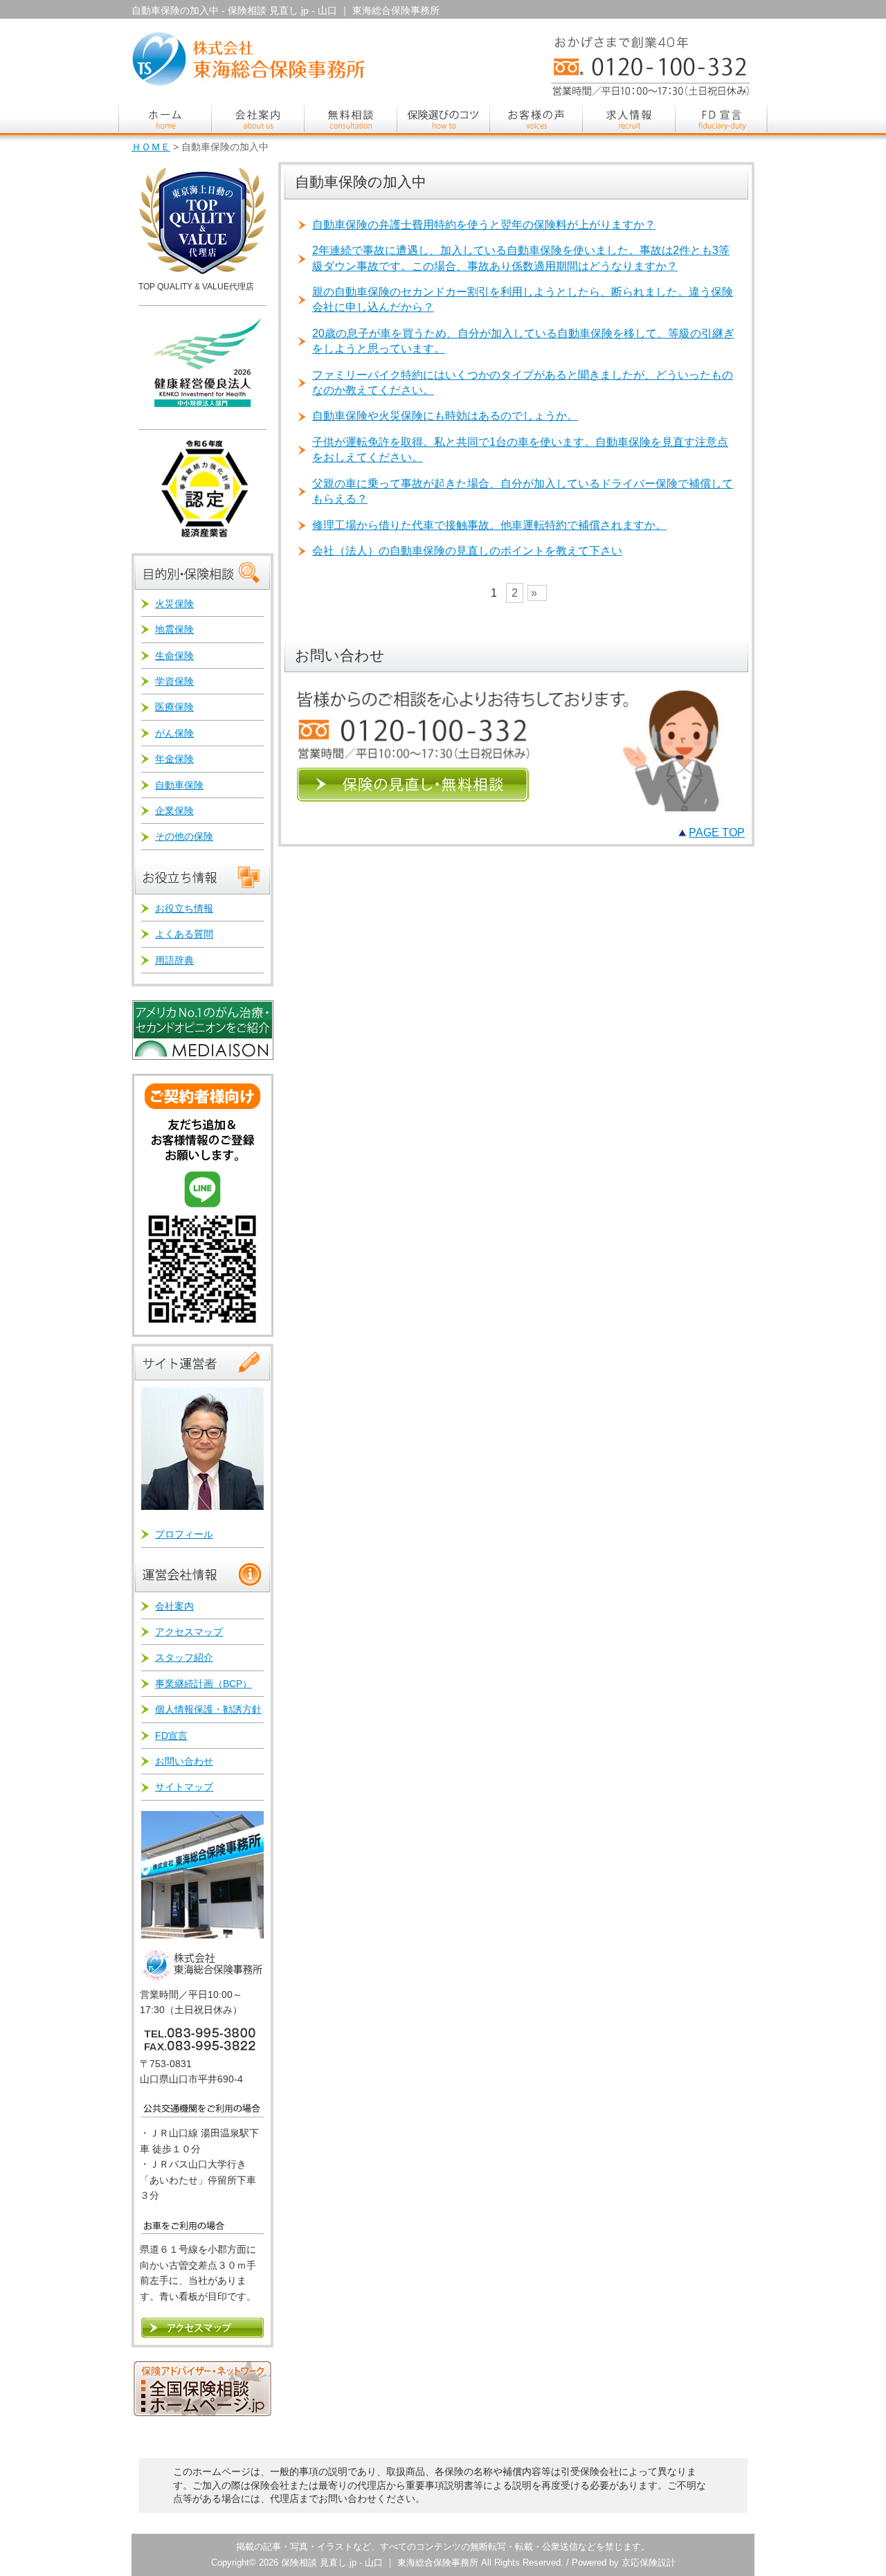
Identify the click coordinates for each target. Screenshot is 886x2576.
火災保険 (174, 604)
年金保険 (174, 759)
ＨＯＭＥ (151, 147)
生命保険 (174, 656)
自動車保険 (179, 785)
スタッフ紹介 (184, 1657)
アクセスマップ (189, 1632)
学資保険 (174, 681)
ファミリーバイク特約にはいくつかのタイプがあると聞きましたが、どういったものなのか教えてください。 (523, 382)
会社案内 (174, 1606)
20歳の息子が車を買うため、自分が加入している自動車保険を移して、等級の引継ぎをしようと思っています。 (523, 341)
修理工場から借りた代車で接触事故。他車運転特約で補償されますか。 (489, 525)
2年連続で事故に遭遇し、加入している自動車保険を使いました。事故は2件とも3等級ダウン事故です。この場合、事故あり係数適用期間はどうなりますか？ (521, 258)
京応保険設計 (649, 2563)
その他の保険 (184, 836)
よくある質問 (184, 934)
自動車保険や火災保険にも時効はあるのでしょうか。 (445, 416)
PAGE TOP (717, 832)
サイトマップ (184, 1787)
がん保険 (174, 733)
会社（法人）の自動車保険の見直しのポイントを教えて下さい (467, 551)
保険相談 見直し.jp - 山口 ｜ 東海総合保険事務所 (380, 2563)
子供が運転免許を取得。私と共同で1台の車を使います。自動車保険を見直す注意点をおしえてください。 (520, 450)
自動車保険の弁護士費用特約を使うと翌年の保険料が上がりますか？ (484, 225)
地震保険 (174, 629)
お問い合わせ (184, 1761)
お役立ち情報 (184, 908)
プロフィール (184, 1534)
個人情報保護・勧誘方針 (208, 1709)
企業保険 (174, 811)
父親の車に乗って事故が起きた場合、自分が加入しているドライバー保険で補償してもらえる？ (523, 491)
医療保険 (174, 707)
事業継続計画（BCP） (204, 1684)
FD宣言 (171, 1736)
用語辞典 (174, 960)
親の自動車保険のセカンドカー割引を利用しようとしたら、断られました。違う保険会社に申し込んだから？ (523, 299)
